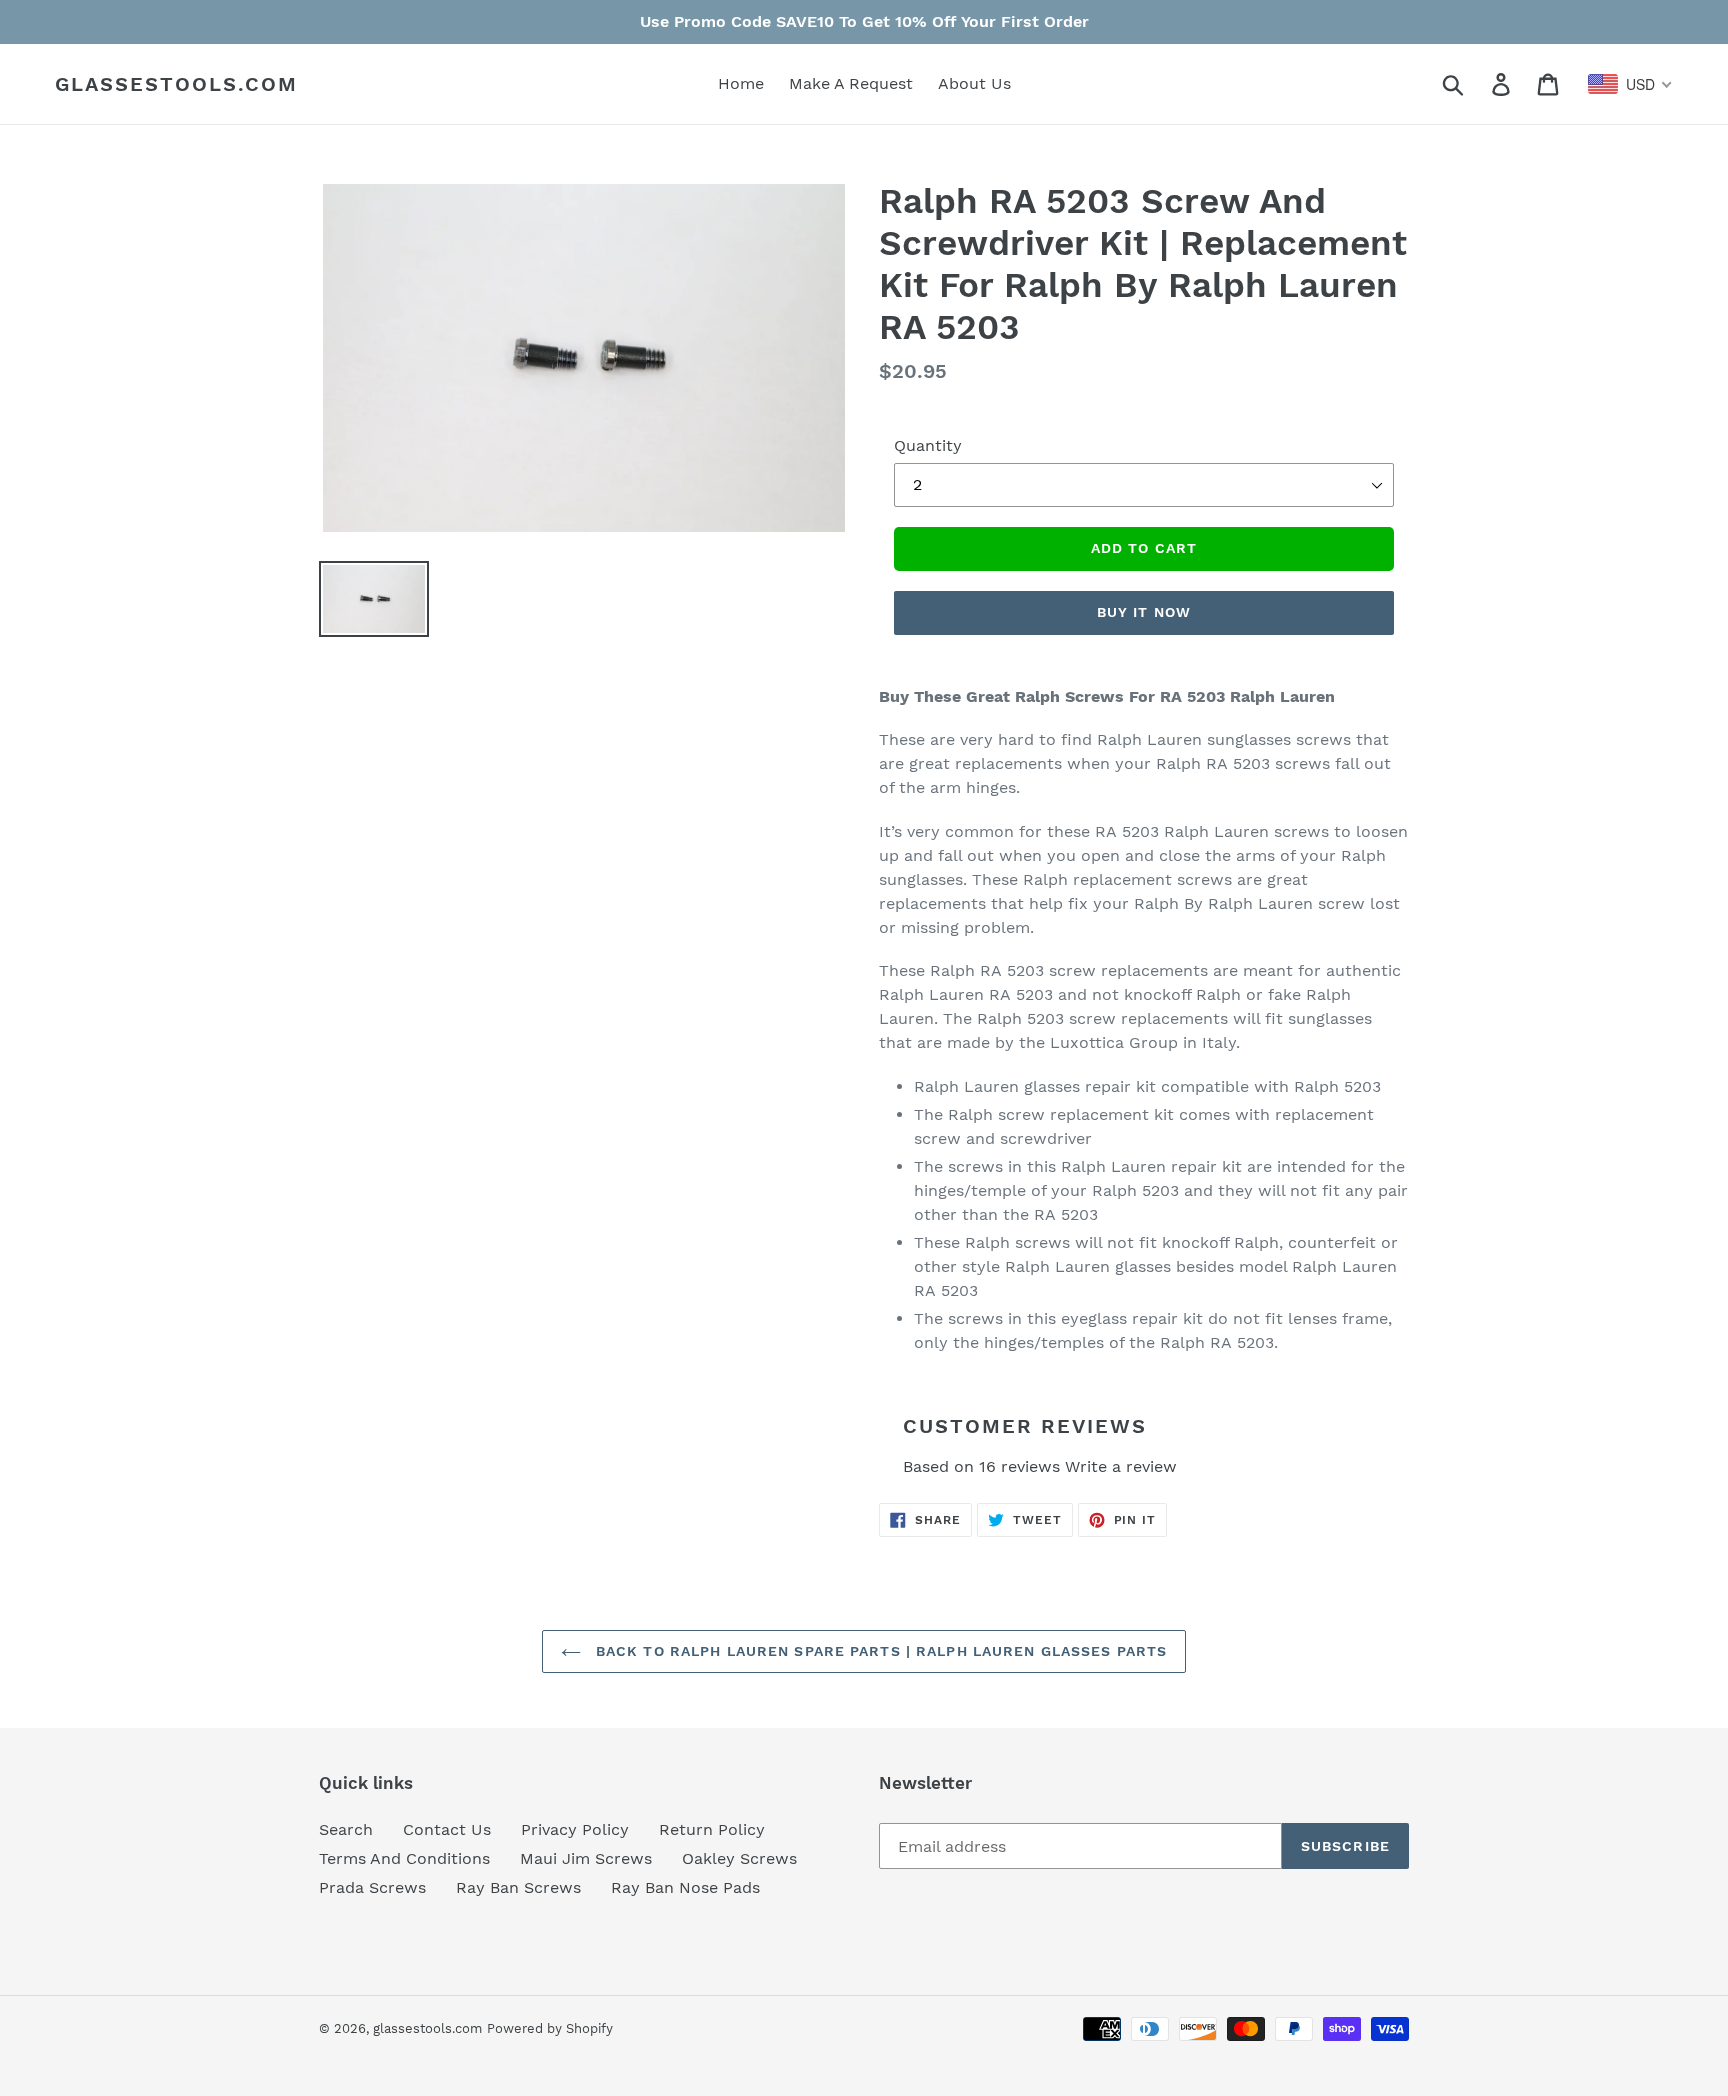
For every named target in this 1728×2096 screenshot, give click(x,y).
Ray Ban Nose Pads (685, 1887)
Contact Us (447, 1829)
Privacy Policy (575, 1829)
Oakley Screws (739, 1858)
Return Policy (712, 1829)
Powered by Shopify (550, 2028)
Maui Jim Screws (586, 1858)
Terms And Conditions (404, 1858)
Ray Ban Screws (518, 1887)
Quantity (928, 445)
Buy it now (1144, 612)
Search (346, 1829)
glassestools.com (176, 84)
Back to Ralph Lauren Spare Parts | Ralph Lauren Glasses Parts (879, 1651)
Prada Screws (372, 1887)
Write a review (1121, 1466)
